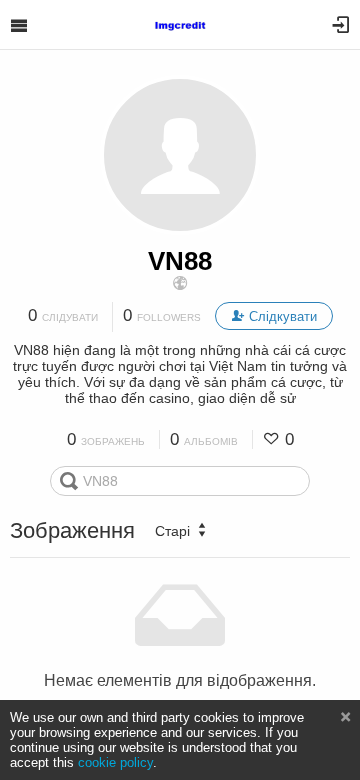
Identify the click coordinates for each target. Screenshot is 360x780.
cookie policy (115, 762)
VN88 (180, 261)
